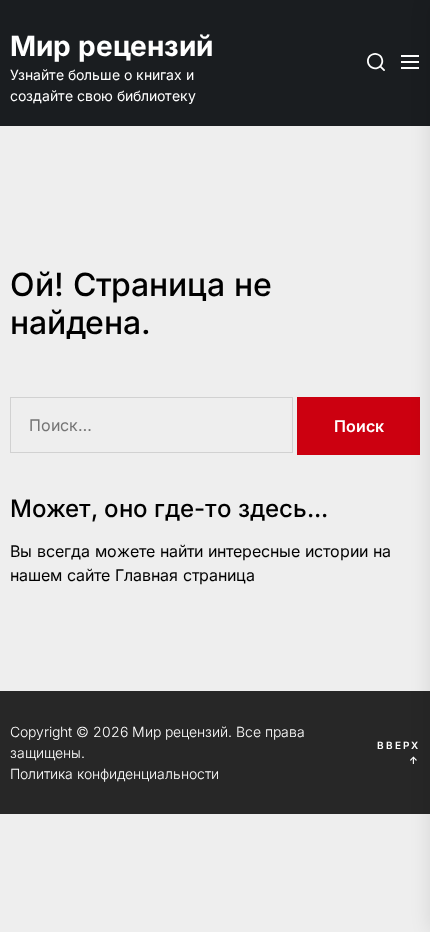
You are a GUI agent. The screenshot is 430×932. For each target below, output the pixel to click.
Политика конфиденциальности (114, 773)
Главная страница (185, 575)
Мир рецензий (110, 46)
